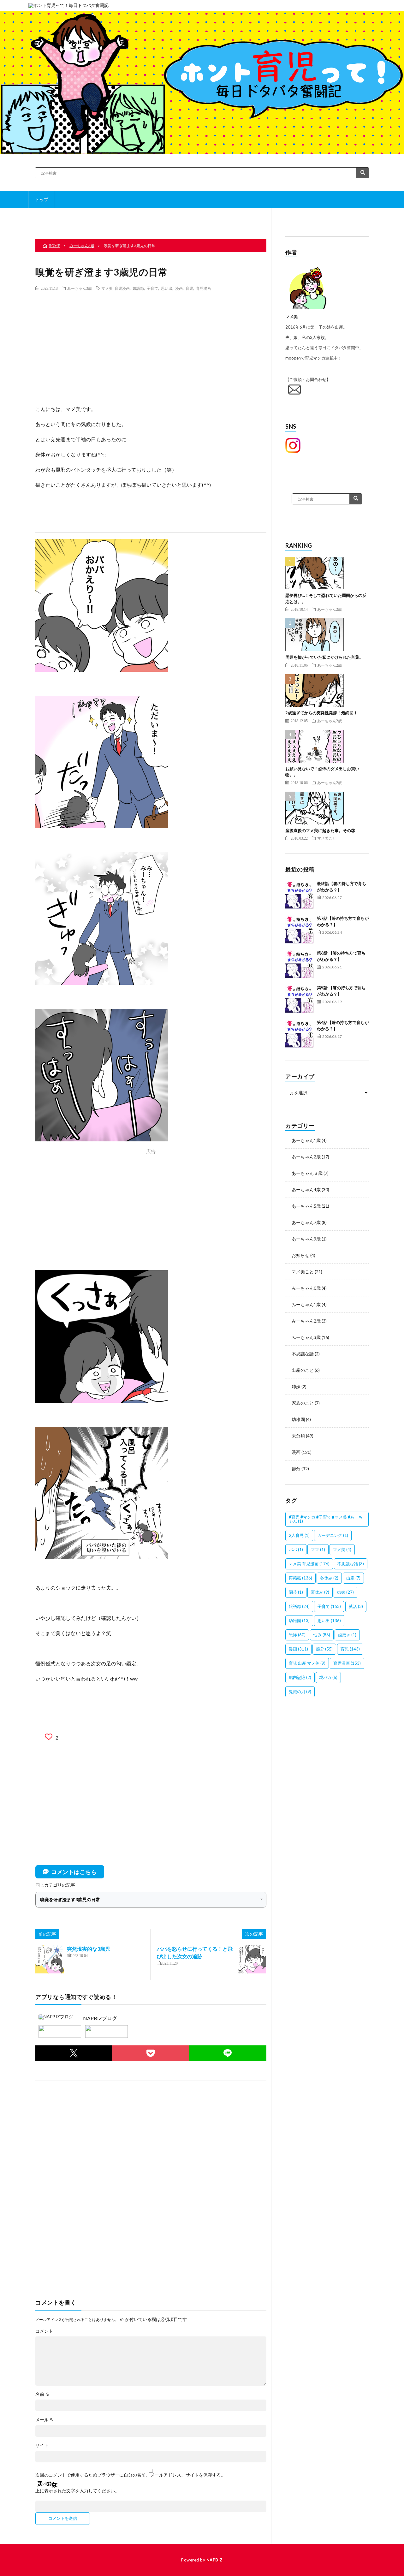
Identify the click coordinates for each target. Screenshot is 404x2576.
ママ (318, 1550)
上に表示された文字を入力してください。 (77, 2491)
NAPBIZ (215, 2560)
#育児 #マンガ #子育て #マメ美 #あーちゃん (326, 1519)
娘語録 (138, 288)
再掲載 (300, 1578)
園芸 (296, 1592)
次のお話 (228, 218)
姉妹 (296, 1386)
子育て (152, 288)
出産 (353, 1578)
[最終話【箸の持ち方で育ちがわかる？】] (300, 895)
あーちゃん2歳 (330, 609)
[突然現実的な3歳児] (50, 1959)
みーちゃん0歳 (306, 1288)
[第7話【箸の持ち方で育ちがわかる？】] (300, 930)
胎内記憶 (300, 1677)
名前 (42, 2394)
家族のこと (303, 1403)
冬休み (329, 1578)
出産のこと (303, 1370)
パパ (296, 1550)
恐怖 (297, 1635)
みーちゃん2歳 (306, 1321)
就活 (356, 1606)
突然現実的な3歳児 (89, 1949)
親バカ (328, 1677)
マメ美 (342, 1550)
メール (45, 2420)
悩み (322, 1635)
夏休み (320, 1592)
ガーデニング (333, 1535)
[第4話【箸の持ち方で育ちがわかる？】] (300, 1034)
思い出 (167, 288)
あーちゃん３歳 (307, 1173)
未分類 (298, 1436)
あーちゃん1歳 (306, 1140)
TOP (153, 218)
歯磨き (347, 1635)
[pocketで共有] (151, 2053)
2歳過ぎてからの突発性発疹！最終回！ (321, 713)
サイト (42, 2445)
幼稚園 (298, 1419)
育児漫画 (204, 288)
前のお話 (78, 218)
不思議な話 (303, 1354)
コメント (44, 2331)
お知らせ (300, 1255)
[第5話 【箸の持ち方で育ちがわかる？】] (300, 999)
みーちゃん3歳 (80, 288)
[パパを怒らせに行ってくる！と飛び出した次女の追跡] (252, 1959)
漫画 (179, 288)
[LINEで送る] (228, 2053)
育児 (189, 288)
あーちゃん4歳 (306, 1190)
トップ (42, 199)
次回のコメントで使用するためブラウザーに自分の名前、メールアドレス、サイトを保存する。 (130, 2475)
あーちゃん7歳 (306, 1222)
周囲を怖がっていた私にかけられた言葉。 (324, 657)
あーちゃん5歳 (306, 1206)
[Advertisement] (151, 342)
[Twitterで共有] (74, 2053)
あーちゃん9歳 (306, 1239)
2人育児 (299, 1535)
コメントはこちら (74, 1872)
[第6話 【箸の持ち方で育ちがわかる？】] (300, 964)
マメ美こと (327, 838)
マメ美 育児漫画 (116, 288)
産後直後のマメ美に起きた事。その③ (320, 830)
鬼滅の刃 (300, 1692)
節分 (296, 1469)
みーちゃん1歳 (306, 1304)
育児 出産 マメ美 (307, 1663)
